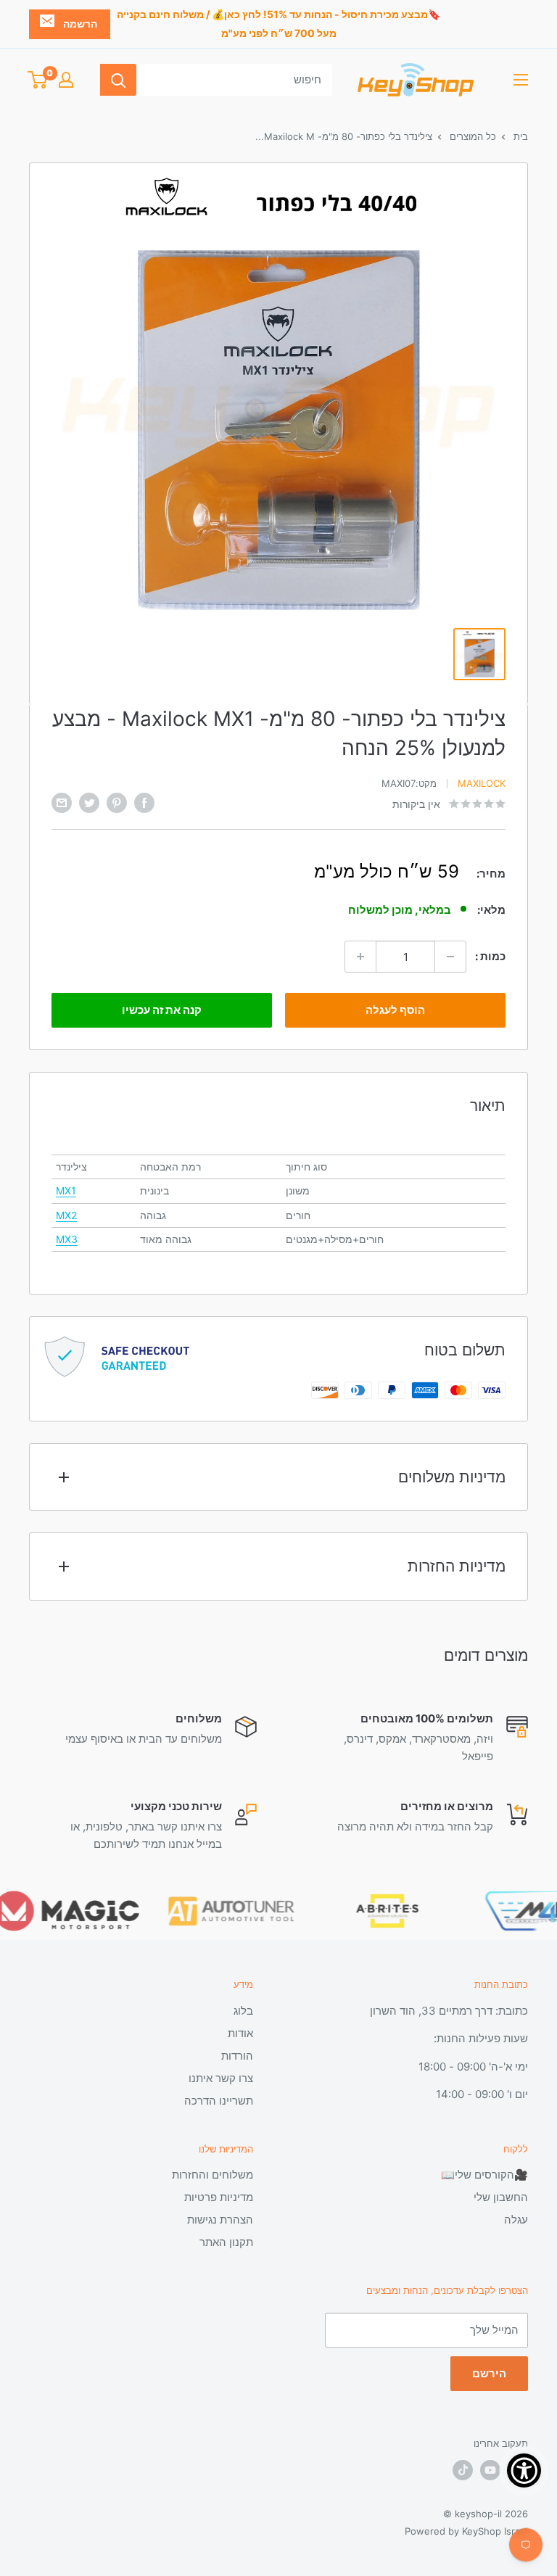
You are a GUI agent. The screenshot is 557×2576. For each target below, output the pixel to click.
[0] (37, 80)
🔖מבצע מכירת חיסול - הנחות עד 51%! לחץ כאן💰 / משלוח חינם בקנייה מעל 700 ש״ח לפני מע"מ (278, 24)
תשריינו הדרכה (219, 2101)
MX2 (66, 1215)
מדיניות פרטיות (219, 2197)
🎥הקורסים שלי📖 (484, 2175)
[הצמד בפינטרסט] (117, 802)
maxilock (482, 783)
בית (519, 136)
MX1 (66, 1190)
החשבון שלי (501, 2197)
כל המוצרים (471, 136)
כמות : (490, 956)
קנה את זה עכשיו (162, 1010)
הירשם (489, 2373)
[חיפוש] (118, 80)
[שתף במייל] (62, 802)
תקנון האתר (226, 2242)
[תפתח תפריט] (521, 80)
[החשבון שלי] (66, 80)
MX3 (67, 1239)
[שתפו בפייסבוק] (144, 802)
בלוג (243, 2011)
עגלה (516, 2220)
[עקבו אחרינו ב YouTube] (490, 2470)
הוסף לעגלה (395, 1010)
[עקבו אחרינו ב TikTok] (463, 2470)
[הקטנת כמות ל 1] (450, 957)
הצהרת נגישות (220, 2220)
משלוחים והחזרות (213, 2175)
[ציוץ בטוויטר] (89, 802)
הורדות (237, 2056)
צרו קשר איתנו (221, 2078)
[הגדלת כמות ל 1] (360, 957)
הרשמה (80, 24)
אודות (240, 2033)
